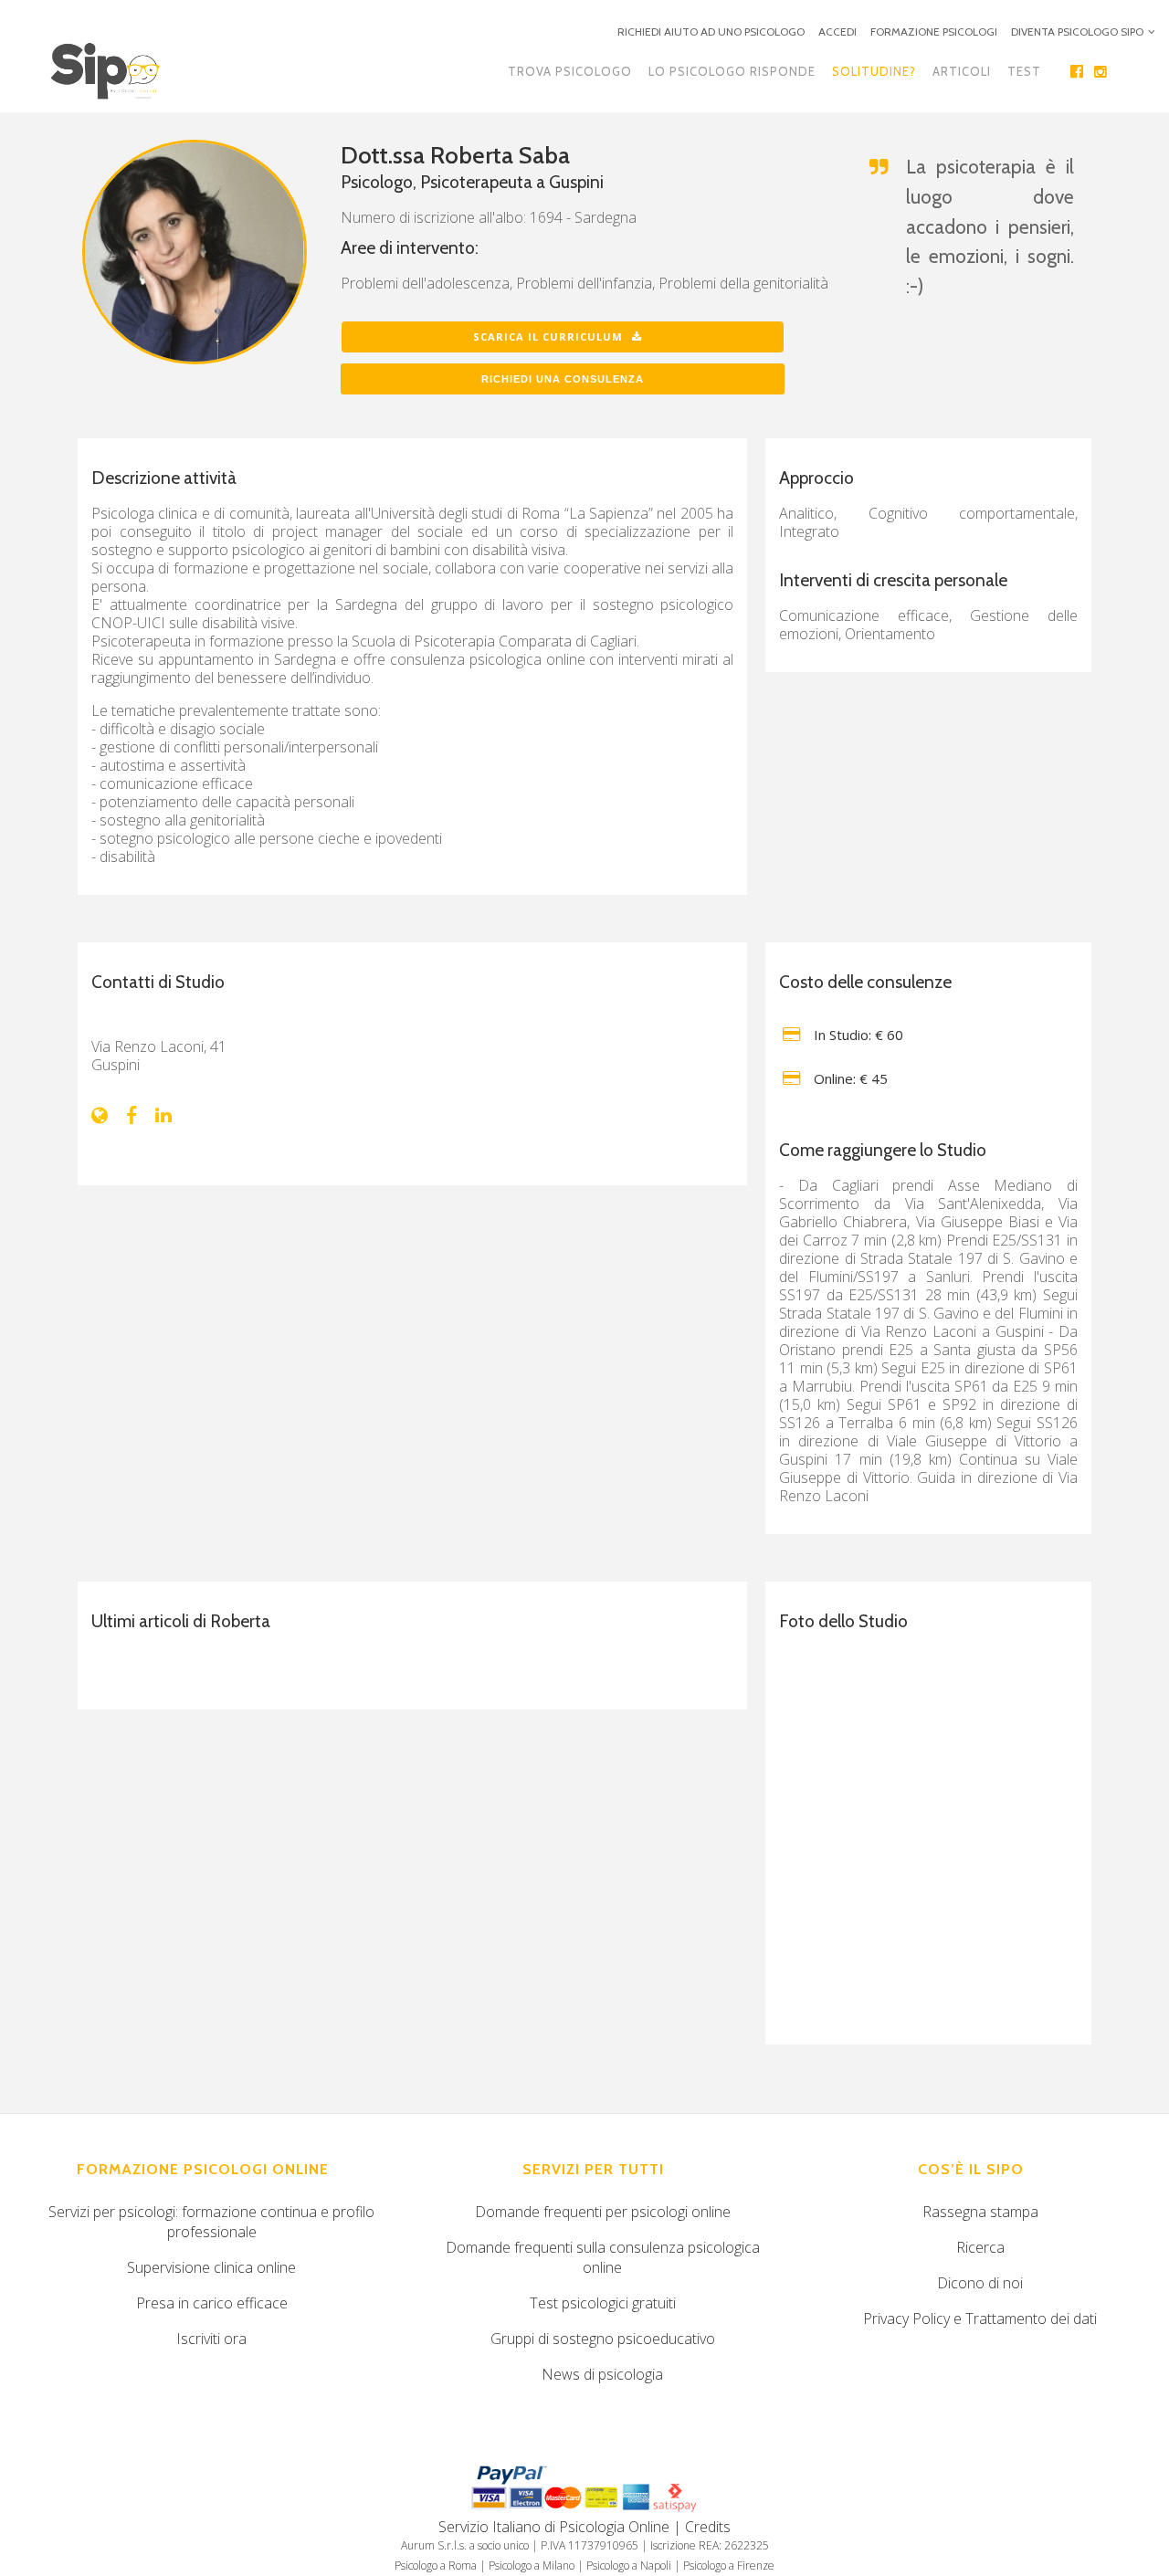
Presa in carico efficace (212, 2303)
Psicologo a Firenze (729, 2565)
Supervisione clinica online (211, 2267)
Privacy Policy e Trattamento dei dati (980, 2318)
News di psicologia (602, 2374)
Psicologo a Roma (436, 2565)
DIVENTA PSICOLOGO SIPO (1077, 32)
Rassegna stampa (980, 2212)
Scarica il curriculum (548, 336)
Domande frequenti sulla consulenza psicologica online (603, 2257)
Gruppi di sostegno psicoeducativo (603, 2339)
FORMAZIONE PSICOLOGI (934, 32)
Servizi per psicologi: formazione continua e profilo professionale (211, 2222)
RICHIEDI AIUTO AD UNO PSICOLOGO (711, 32)
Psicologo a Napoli (629, 2565)
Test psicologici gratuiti (603, 2303)
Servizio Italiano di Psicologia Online (554, 2527)
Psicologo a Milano (532, 2565)
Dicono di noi (980, 2283)
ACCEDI (837, 32)
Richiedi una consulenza (563, 379)
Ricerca (980, 2247)
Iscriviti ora (211, 2339)
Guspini (576, 182)
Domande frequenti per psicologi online (603, 2212)
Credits (708, 2527)
